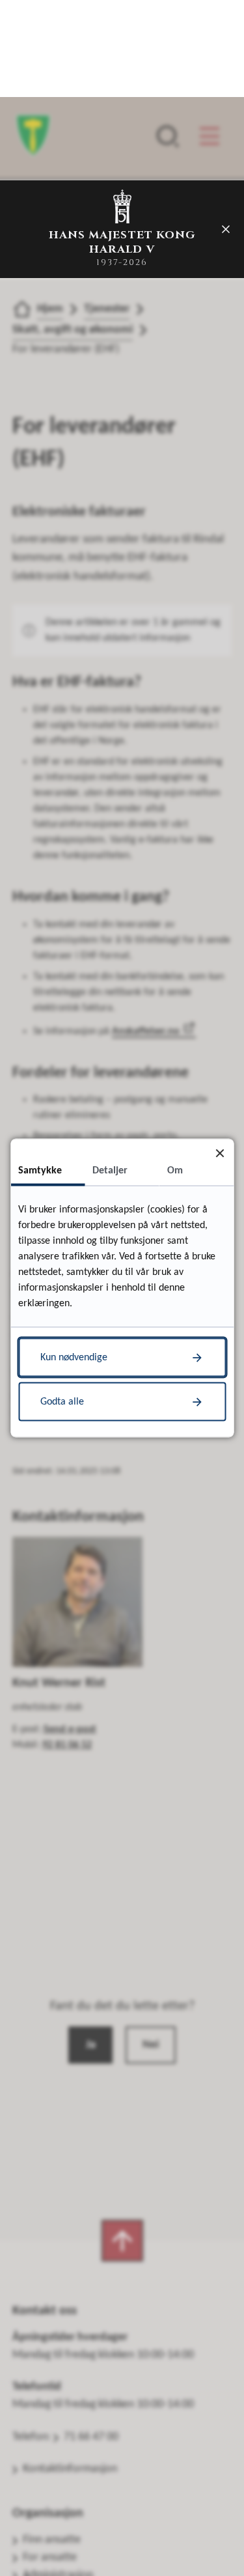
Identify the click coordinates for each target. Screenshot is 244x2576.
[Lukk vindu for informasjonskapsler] (220, 1153)
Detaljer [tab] (110, 1171)
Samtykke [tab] (40, 1171)
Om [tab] (175, 1171)
